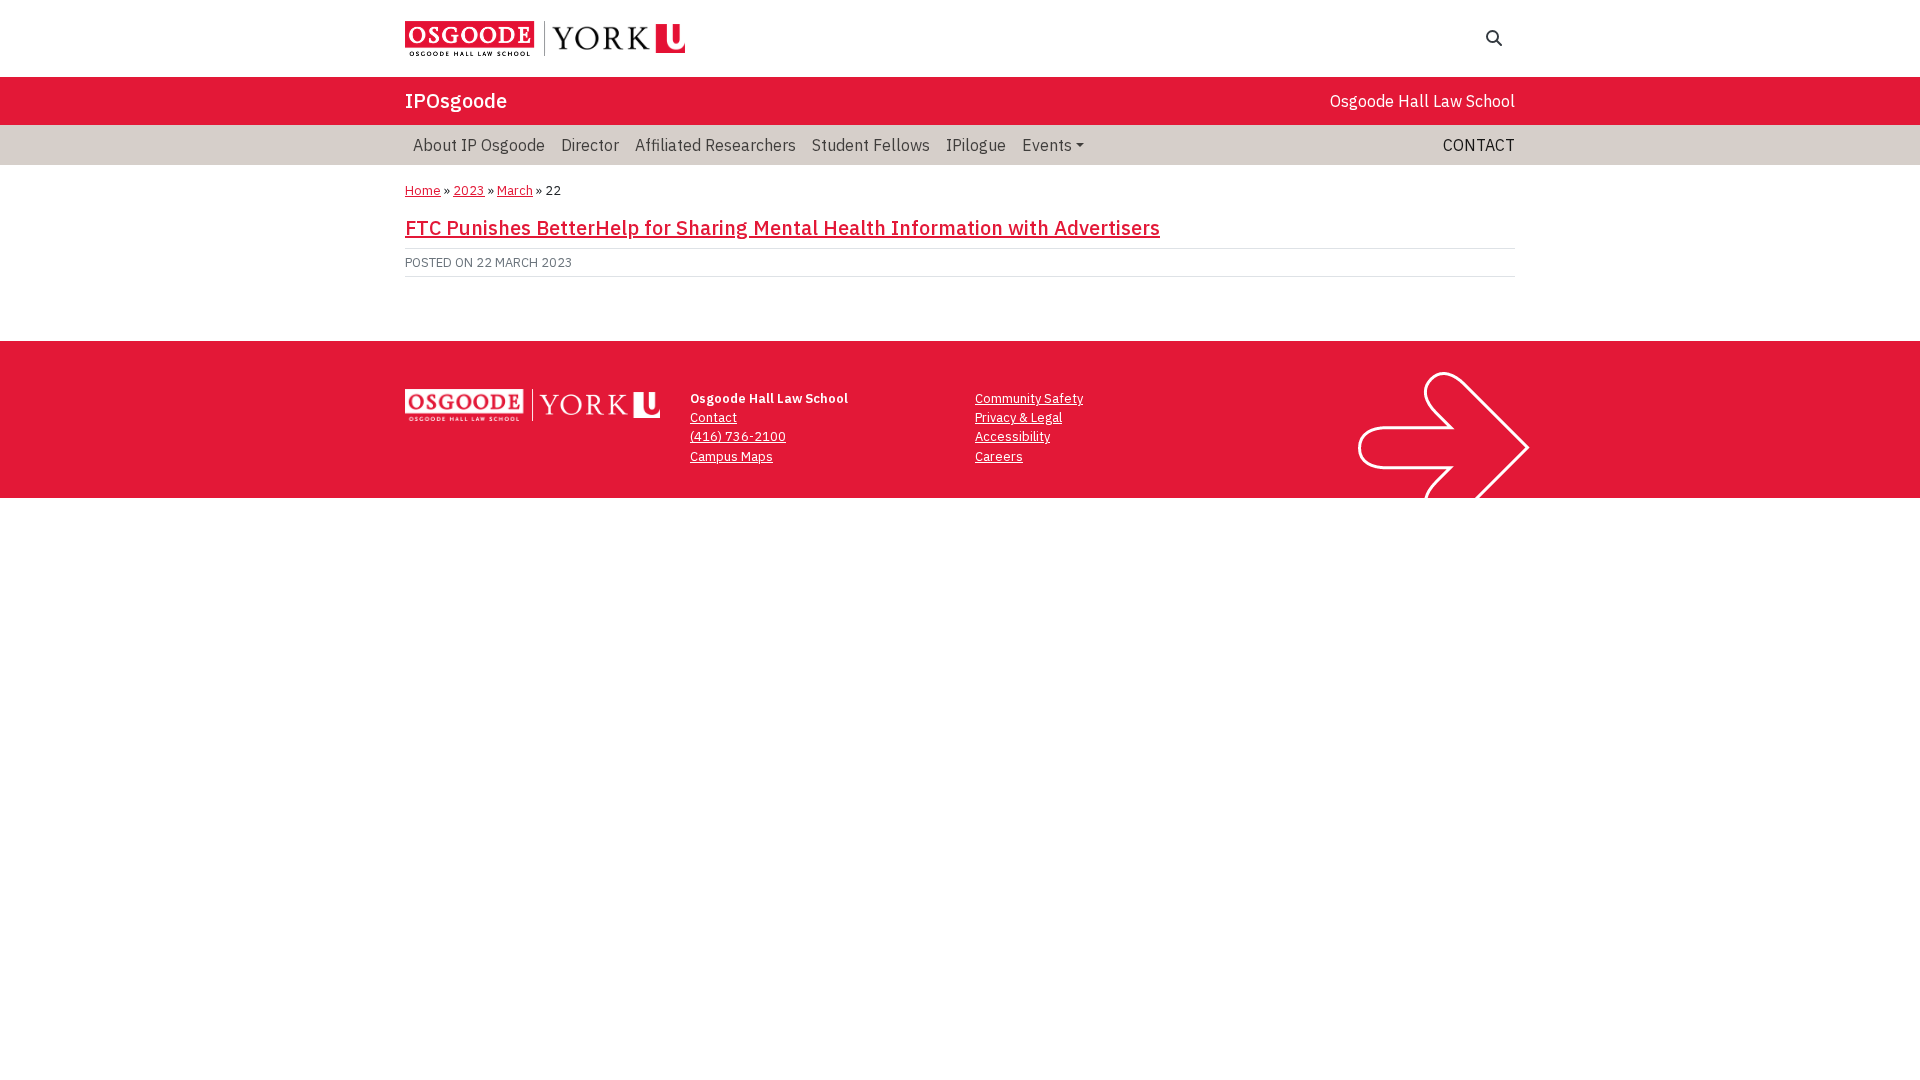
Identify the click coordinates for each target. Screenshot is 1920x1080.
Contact (1479, 145)
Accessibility (1012, 436)
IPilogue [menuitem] (976, 145)
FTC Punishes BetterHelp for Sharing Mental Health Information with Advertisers (782, 227)
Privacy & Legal (1018, 417)
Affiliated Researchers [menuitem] (715, 145)
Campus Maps (731, 456)
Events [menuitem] (1047, 145)
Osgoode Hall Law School (1422, 101)
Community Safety (1029, 398)
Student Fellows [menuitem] (871, 145)
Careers (999, 456)
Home (423, 190)
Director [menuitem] (590, 145)
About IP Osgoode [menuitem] (479, 145)
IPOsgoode (456, 100)
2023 (469, 190)
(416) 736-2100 (738, 436)
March (515, 190)
